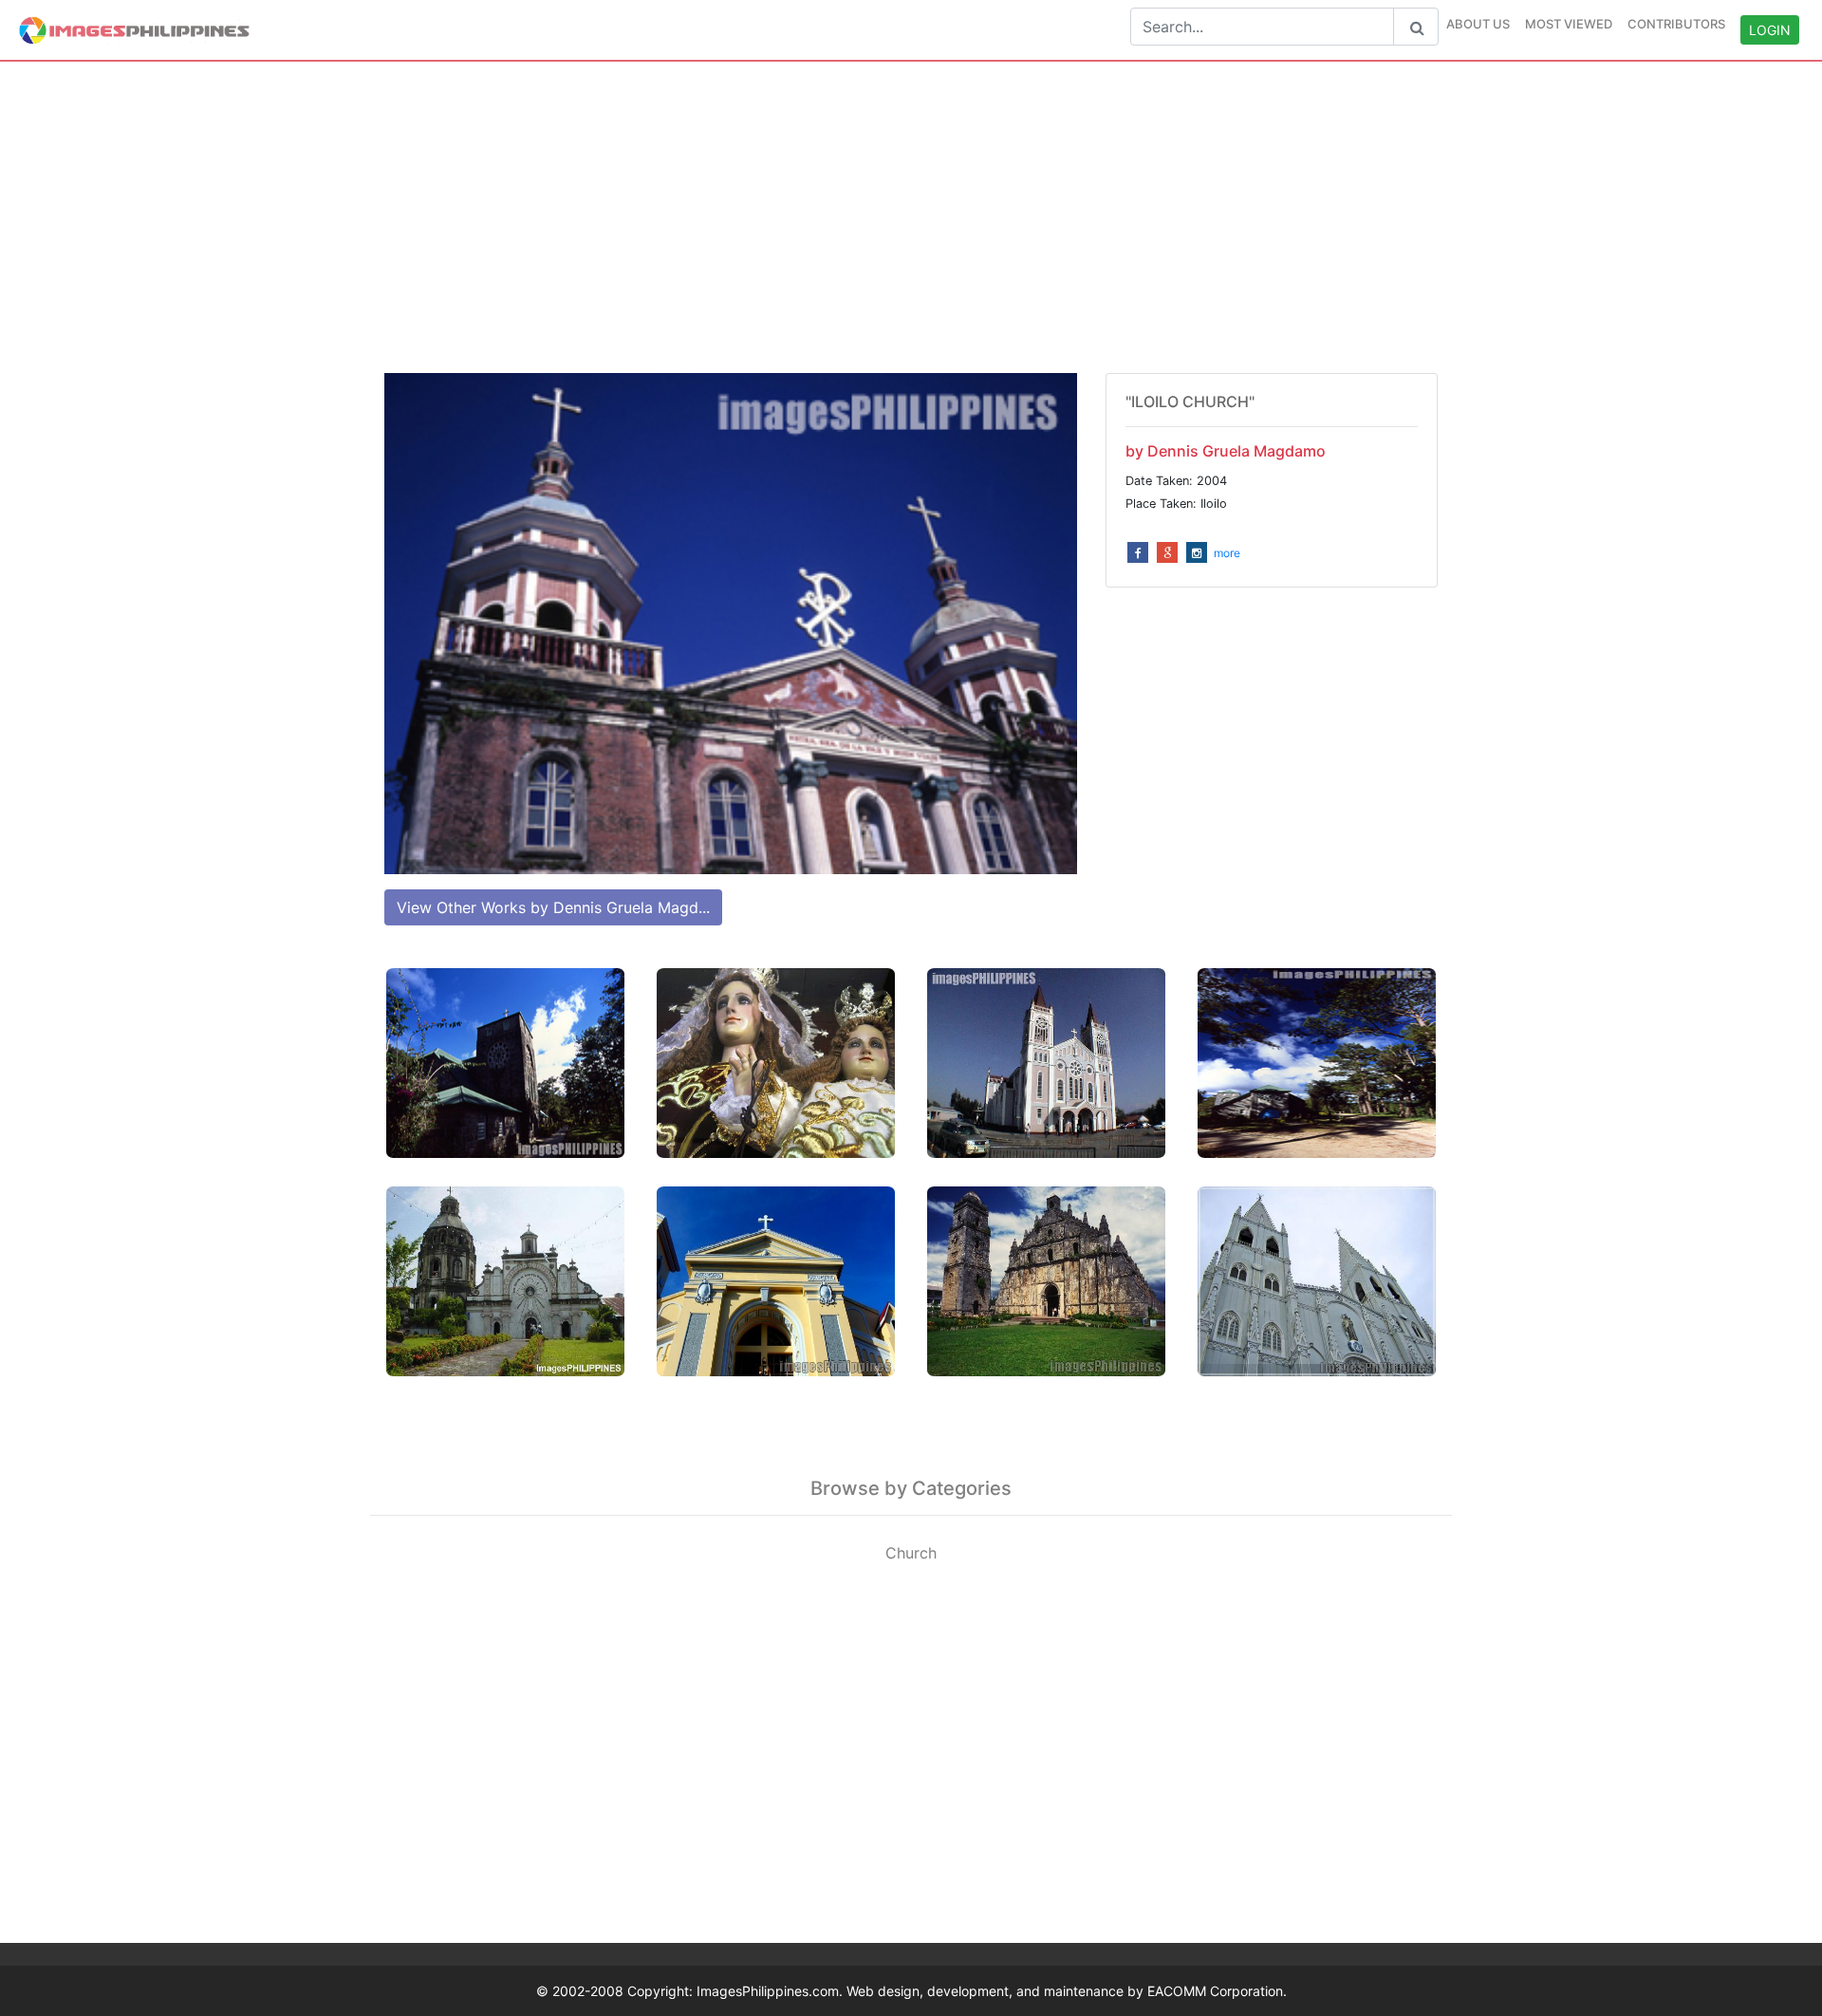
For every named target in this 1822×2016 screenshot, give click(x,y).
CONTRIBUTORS (1676, 24)
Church (911, 1553)
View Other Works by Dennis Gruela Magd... (553, 907)
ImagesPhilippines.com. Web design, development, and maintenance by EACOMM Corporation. (992, 1991)
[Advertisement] (911, 217)
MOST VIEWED (1569, 24)
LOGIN (1770, 30)
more (1227, 553)
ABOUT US (1478, 24)
